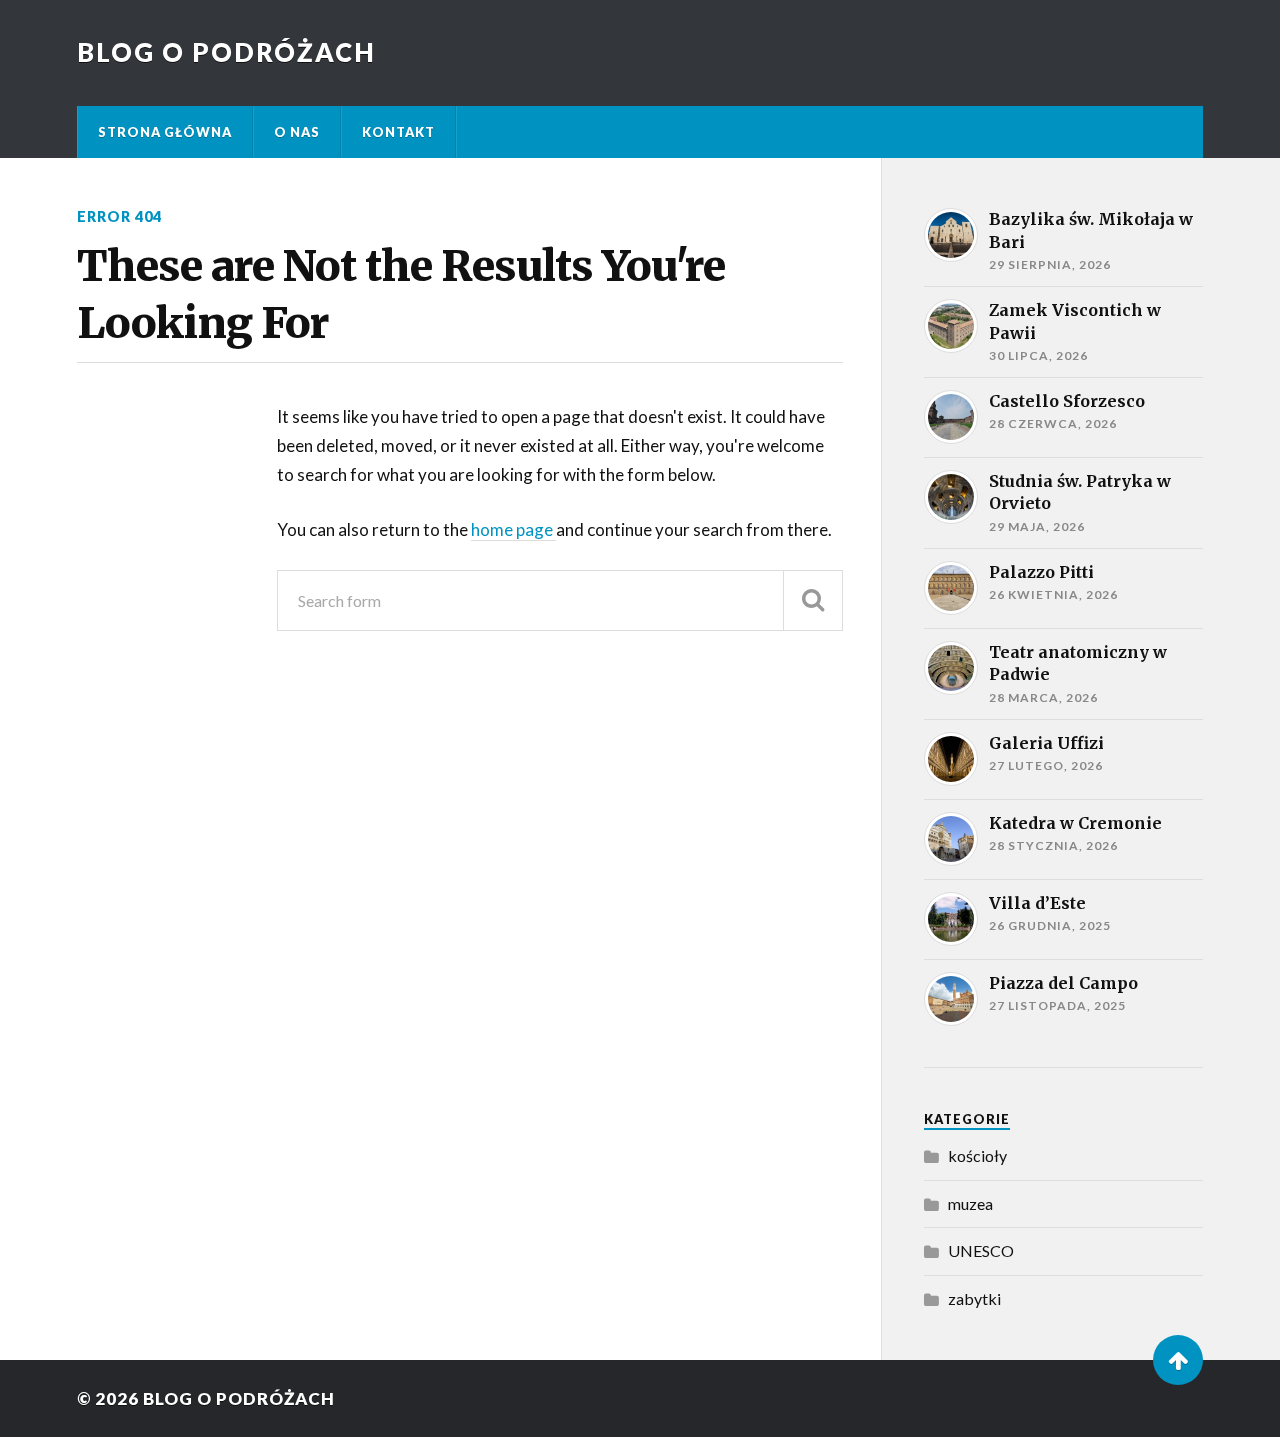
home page (513, 529)
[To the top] (1178, 1360)
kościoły (977, 1155)
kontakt (398, 132)
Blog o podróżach (226, 52)
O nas (297, 132)
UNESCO (981, 1250)
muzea (970, 1203)
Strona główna (165, 132)
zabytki (974, 1298)
